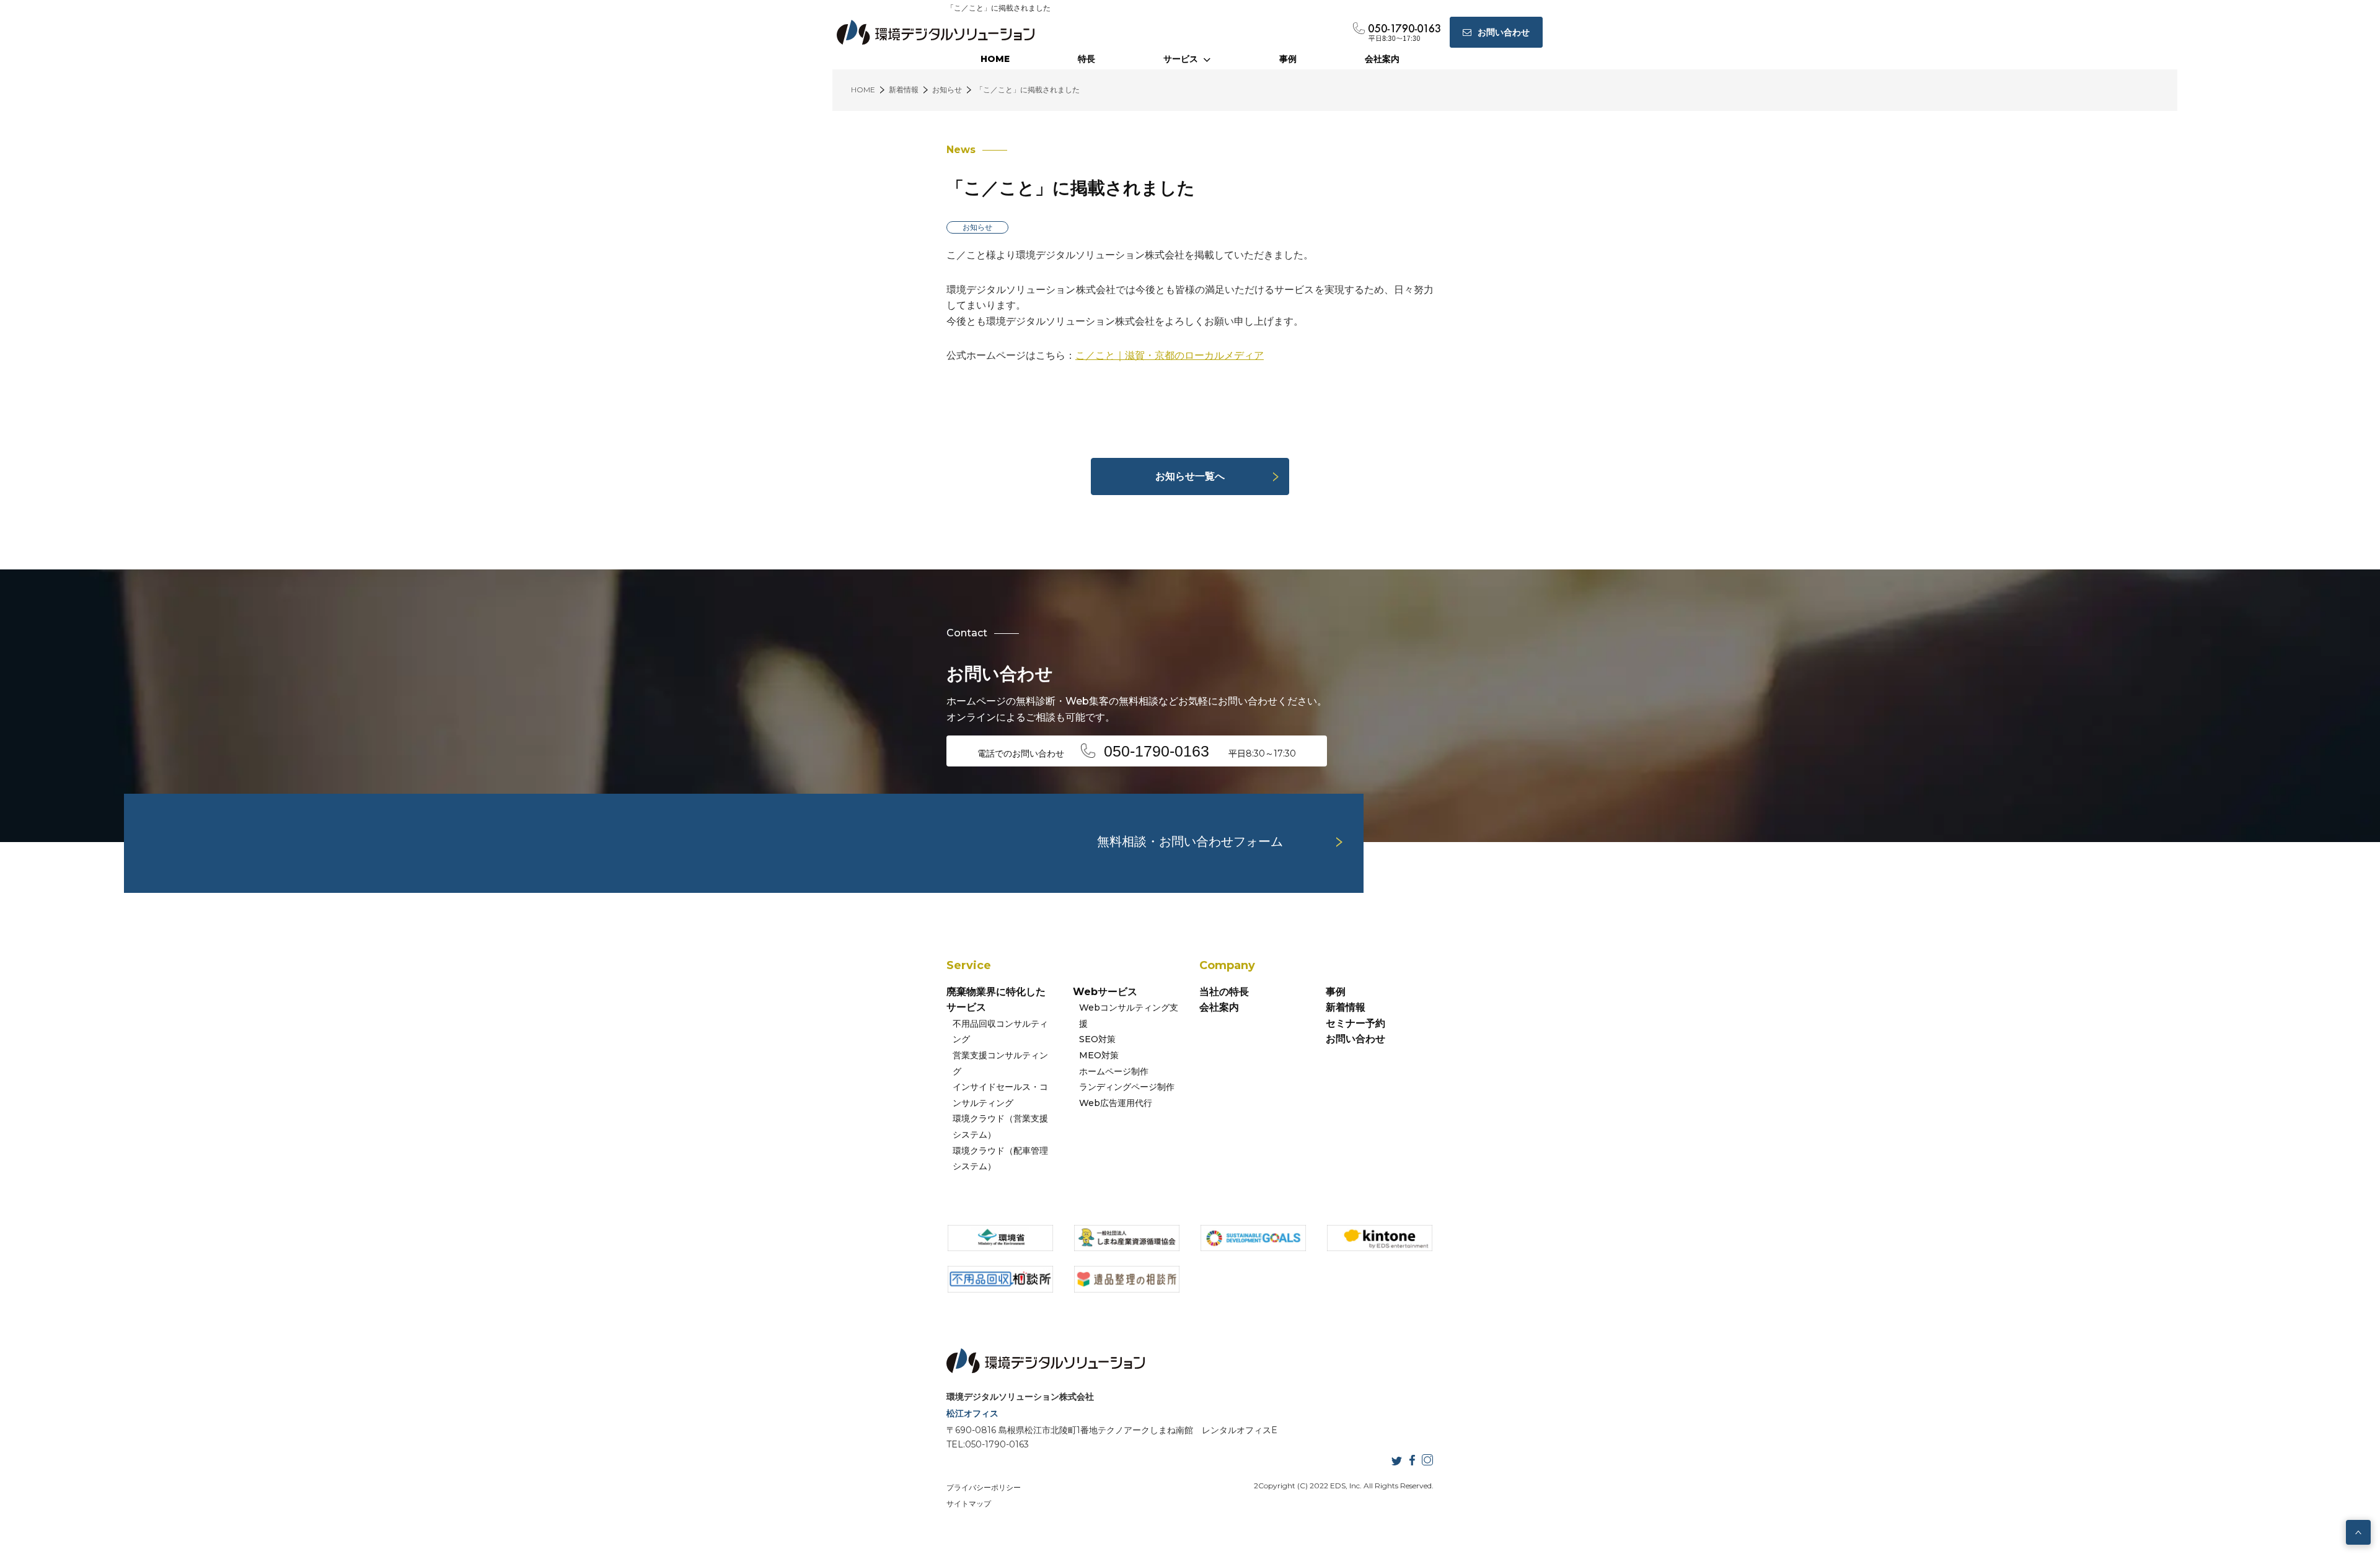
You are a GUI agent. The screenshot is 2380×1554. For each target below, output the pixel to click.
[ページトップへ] (2358, 1532)
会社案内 (1382, 59)
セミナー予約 (1355, 1023)
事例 (1288, 59)
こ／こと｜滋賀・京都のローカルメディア (1170, 355)
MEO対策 (1099, 1055)
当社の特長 (1224, 992)
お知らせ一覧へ (1190, 476)
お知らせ (977, 227)
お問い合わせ (1355, 1039)
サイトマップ (969, 1504)
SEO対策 (1097, 1039)
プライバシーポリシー (984, 1487)
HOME (995, 59)
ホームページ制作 (1114, 1071)
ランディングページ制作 (1127, 1087)
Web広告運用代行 (1116, 1103)
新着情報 (1346, 1007)
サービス (1181, 59)
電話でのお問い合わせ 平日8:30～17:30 (1137, 751)
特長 (1086, 59)
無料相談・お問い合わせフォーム (1190, 841)
